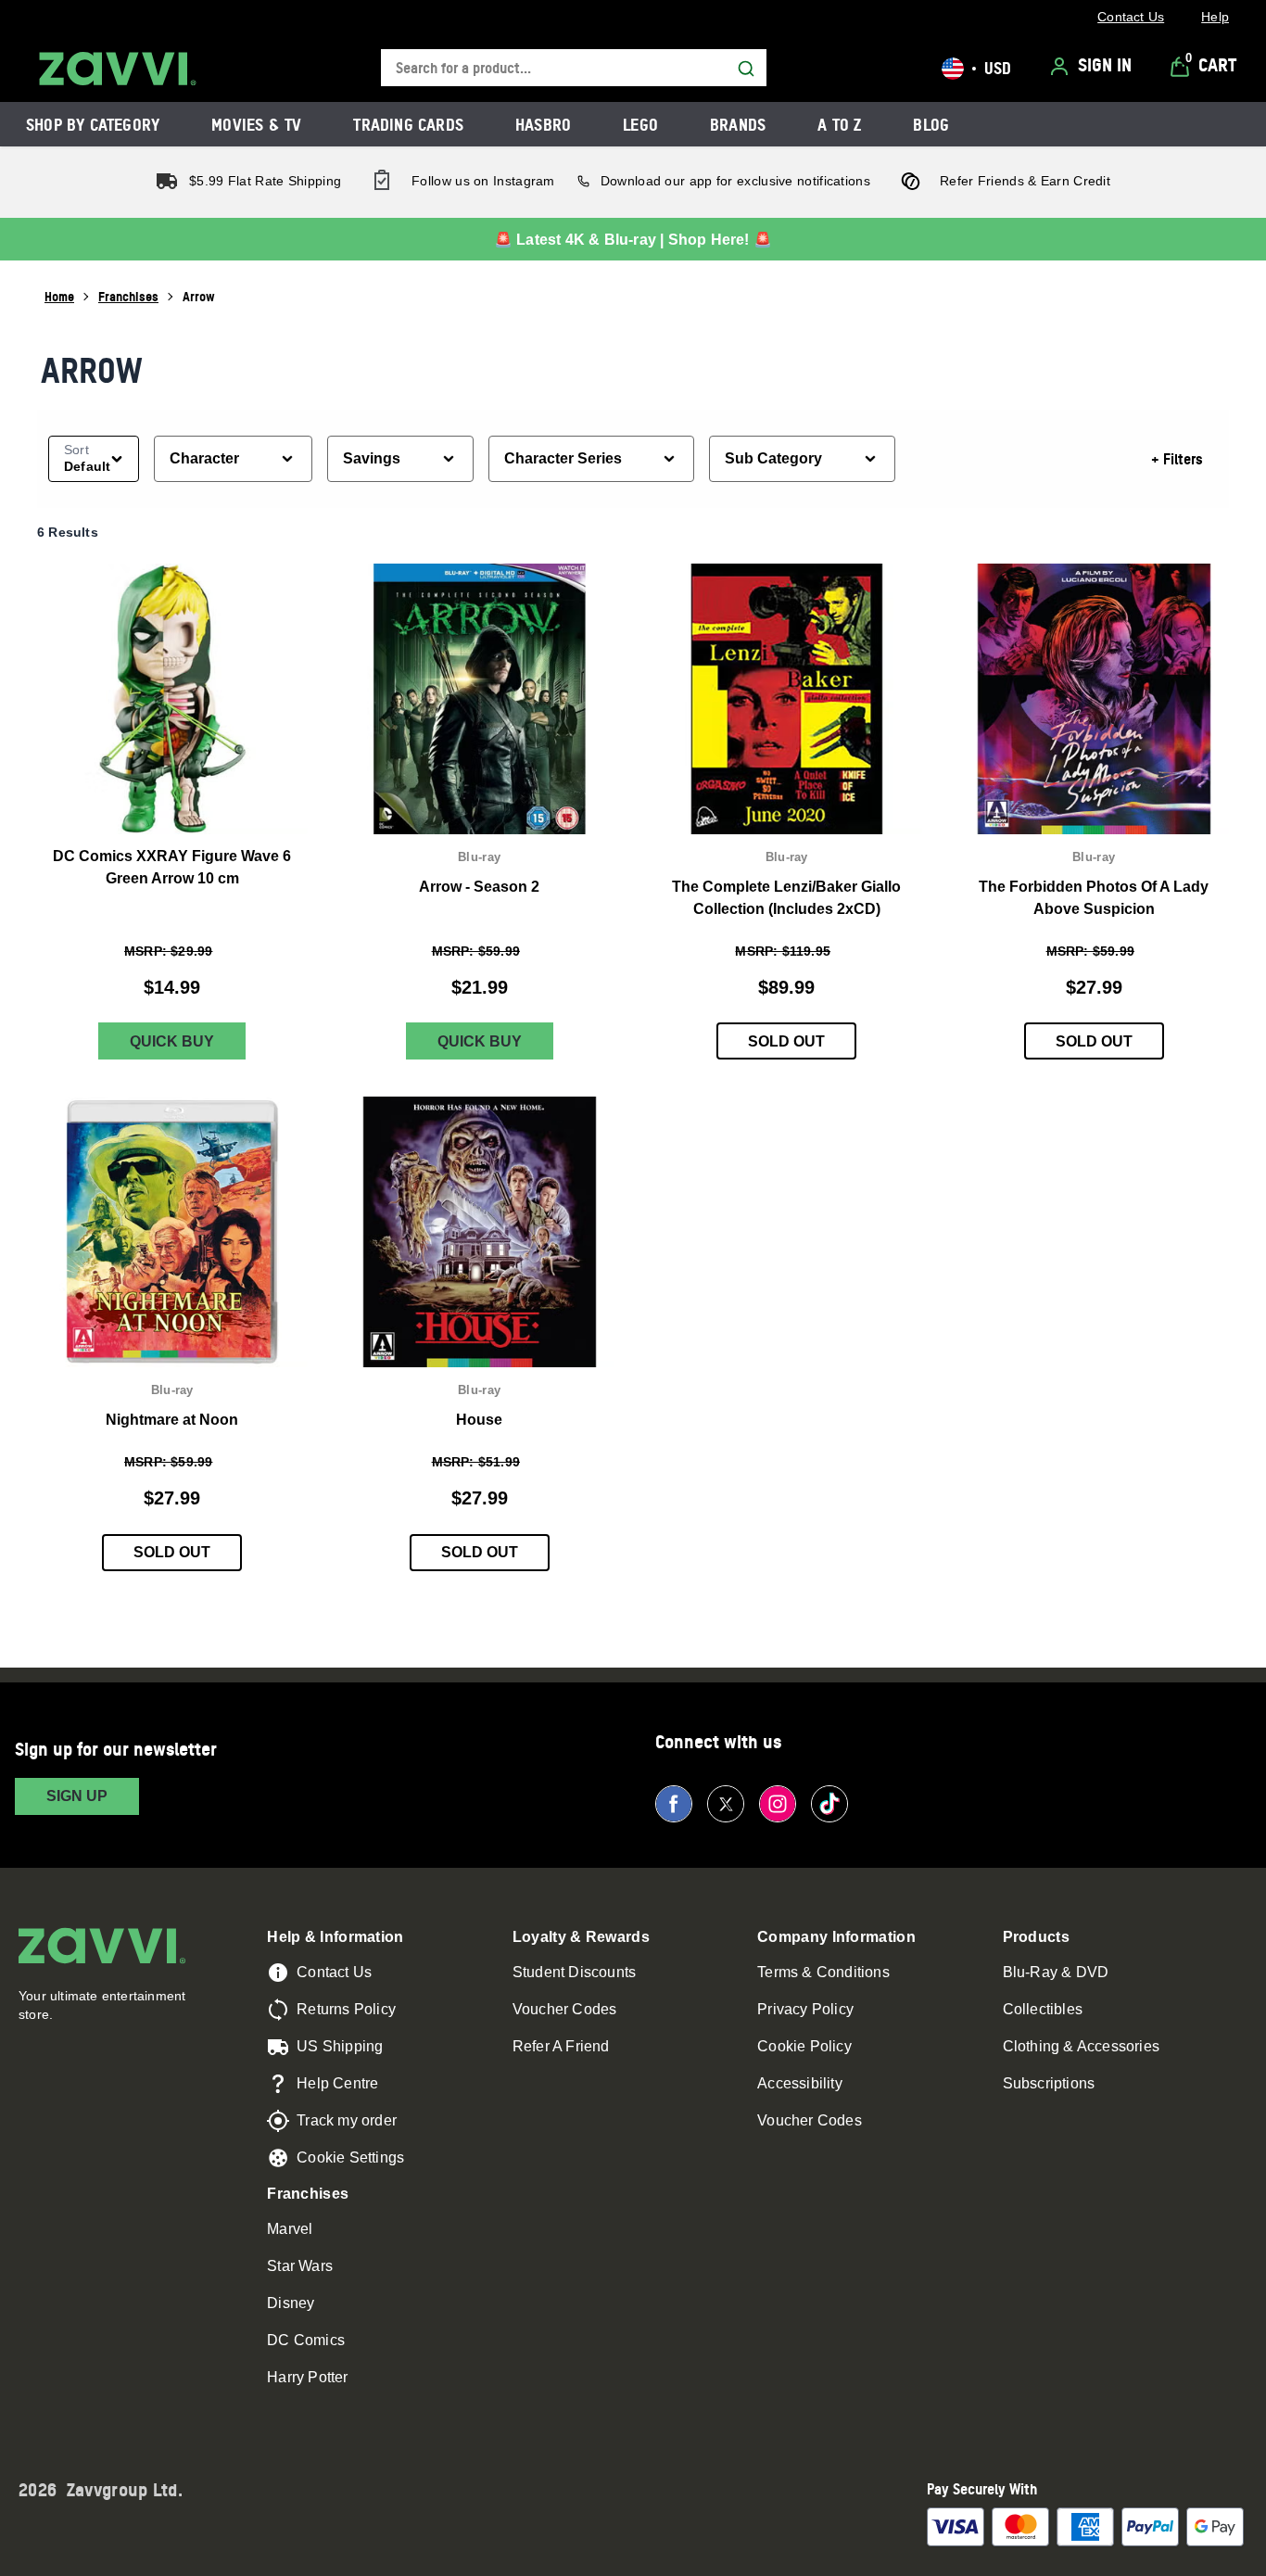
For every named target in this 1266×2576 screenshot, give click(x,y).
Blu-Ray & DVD (1056, 1972)
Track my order (347, 2120)
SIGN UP (77, 1796)
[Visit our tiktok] (829, 1804)
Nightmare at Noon (172, 1420)
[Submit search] (746, 69)
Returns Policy (346, 2009)
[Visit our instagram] (778, 1804)
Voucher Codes (565, 2009)
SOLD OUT (786, 1041)
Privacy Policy (805, 2009)
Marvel (290, 2229)
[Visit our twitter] (726, 1804)
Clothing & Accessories (1081, 2046)
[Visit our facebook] (674, 1804)
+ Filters (1177, 459)
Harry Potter (307, 2377)
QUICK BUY (172, 1041)
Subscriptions (1049, 2083)
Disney (291, 2303)
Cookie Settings (350, 2157)
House (479, 1420)
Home (59, 296)
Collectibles (1043, 2009)
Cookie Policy (804, 2046)
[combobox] (574, 68)
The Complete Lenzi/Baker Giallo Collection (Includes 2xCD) (786, 898)
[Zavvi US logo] (118, 69)
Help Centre (337, 2083)
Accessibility (800, 2083)
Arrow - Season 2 (479, 887)
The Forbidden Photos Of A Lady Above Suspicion (1094, 898)
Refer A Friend (561, 2046)
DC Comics (306, 2340)
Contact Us (334, 1972)
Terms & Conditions (823, 1972)
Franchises (128, 296)
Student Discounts (574, 1972)
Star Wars (300, 2266)
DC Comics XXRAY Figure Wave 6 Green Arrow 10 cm (172, 866)
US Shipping (340, 2046)
